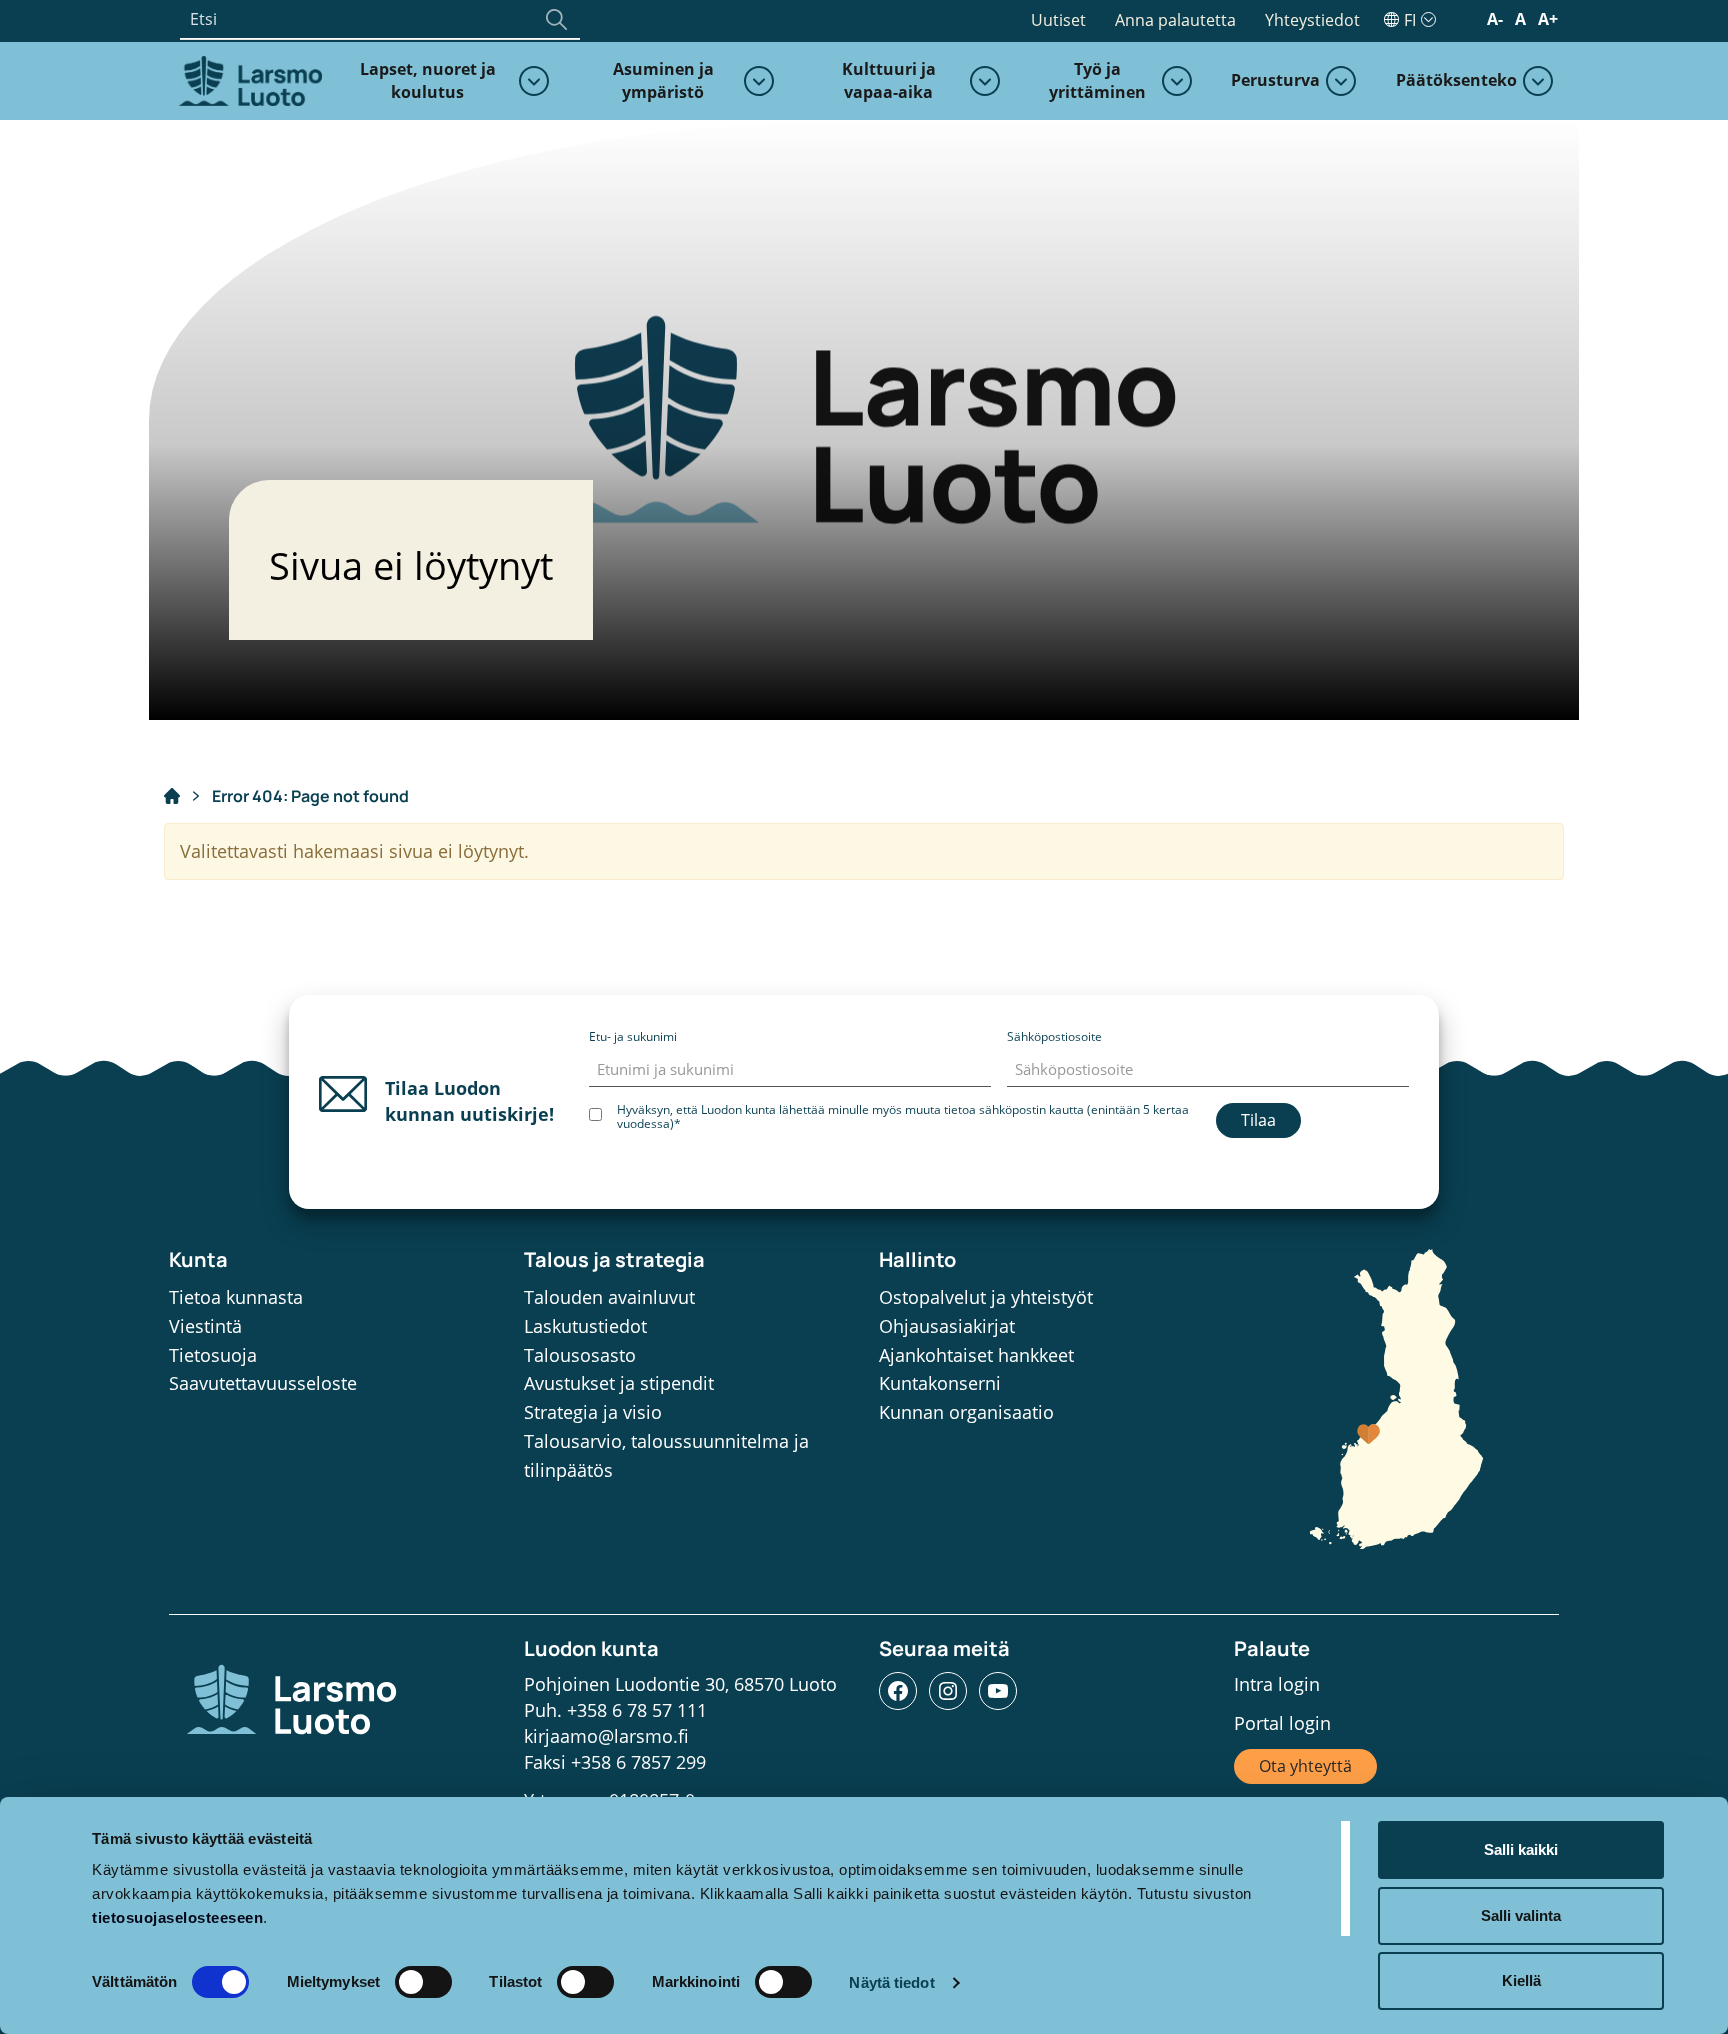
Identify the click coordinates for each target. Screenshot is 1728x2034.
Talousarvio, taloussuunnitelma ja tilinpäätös (666, 1455)
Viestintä (205, 1326)
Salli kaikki (1521, 1849)
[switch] (423, 1982)
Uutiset (1058, 20)
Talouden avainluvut (609, 1297)
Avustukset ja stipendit (619, 1383)
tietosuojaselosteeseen (177, 1917)
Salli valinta (1521, 1915)
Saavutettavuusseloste (263, 1383)
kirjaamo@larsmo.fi (606, 1736)
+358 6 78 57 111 (637, 1710)
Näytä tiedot (891, 1982)
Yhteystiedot (1312, 20)
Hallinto (917, 1259)
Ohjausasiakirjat (947, 1326)
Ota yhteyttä (1305, 1766)
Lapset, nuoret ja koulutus (428, 80)
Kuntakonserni (940, 1383)
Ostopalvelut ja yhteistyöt (986, 1297)
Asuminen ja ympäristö (663, 80)
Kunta (198, 1259)
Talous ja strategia (614, 1259)
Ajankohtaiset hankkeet (976, 1355)
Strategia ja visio (593, 1412)
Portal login (1282, 1723)
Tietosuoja (213, 1355)
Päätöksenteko (1456, 80)
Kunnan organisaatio (966, 1412)
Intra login (1277, 1684)
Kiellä (1521, 1980)
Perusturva (1275, 80)
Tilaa (1258, 1120)
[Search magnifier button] (556, 19)
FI (1410, 20)
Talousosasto (580, 1355)
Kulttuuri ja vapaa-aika (889, 80)
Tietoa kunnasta (236, 1297)
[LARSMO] (248, 79)
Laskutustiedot (585, 1326)
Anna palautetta (1175, 20)
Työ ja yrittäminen (1097, 80)
